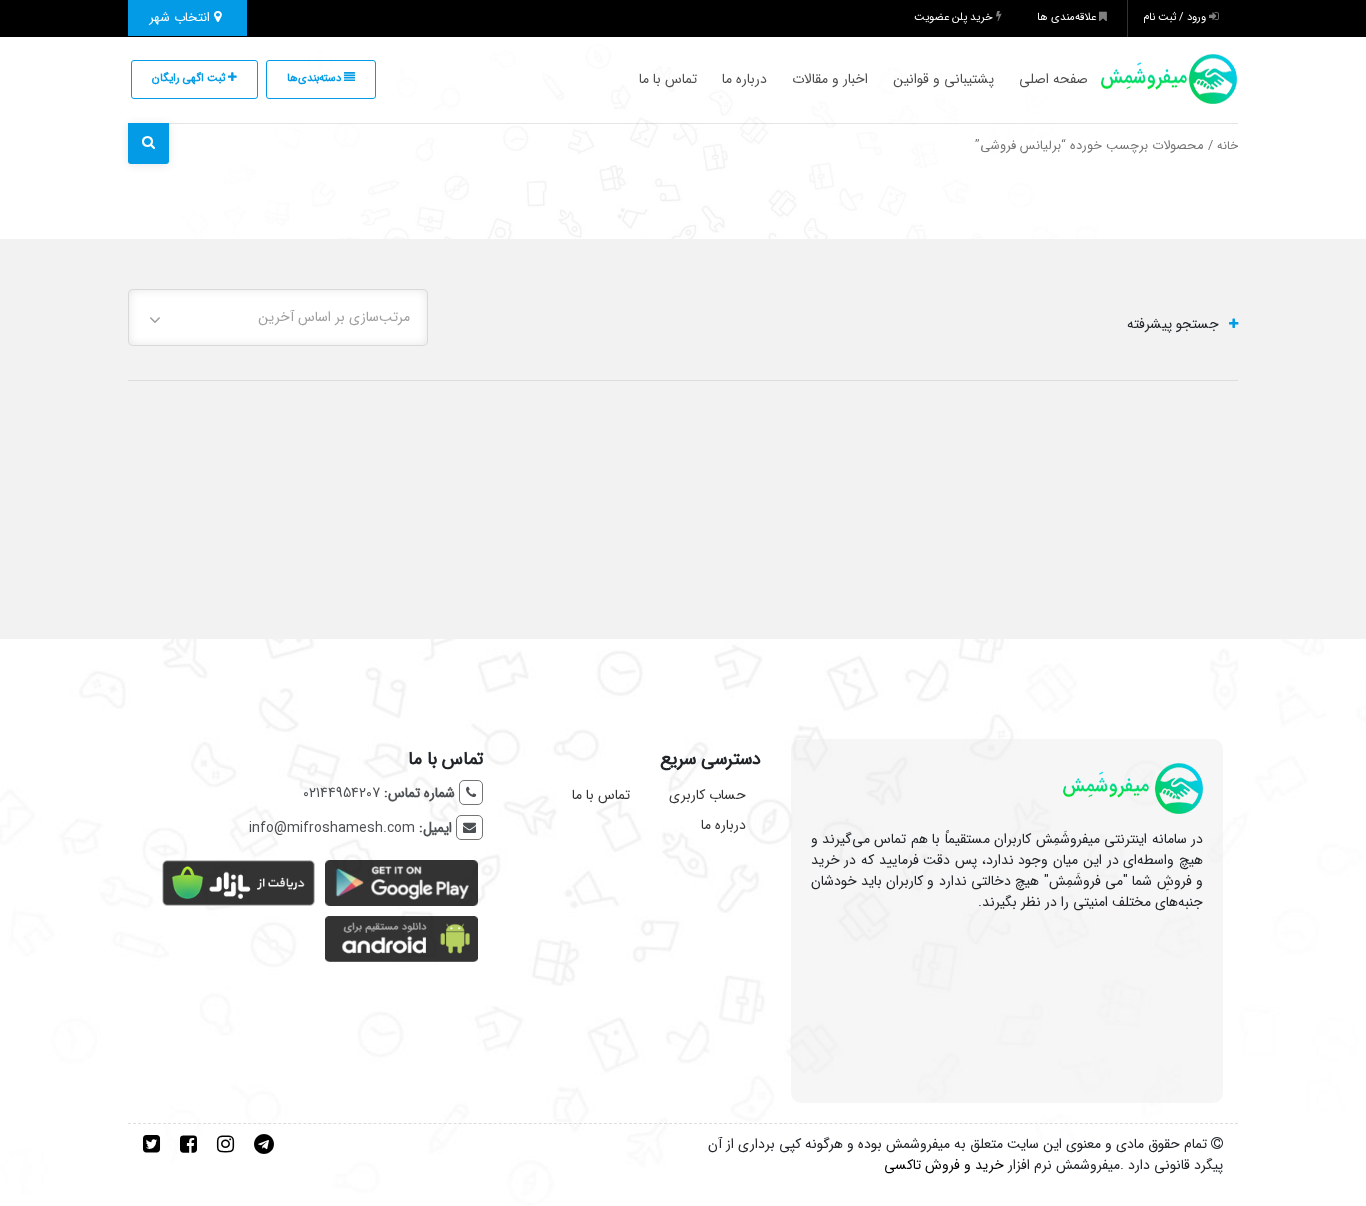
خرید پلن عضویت (955, 17)
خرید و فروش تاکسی (944, 1165)
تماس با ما (668, 79)
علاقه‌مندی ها (1068, 17)
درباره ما (744, 79)
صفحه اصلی (1053, 79)
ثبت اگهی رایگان (190, 78)
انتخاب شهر (181, 17)
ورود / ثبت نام (1176, 17)
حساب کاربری (707, 795)
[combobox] (278, 317)
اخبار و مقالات (830, 79)
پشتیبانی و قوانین (943, 79)
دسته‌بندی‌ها (315, 78)
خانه (1227, 146)
